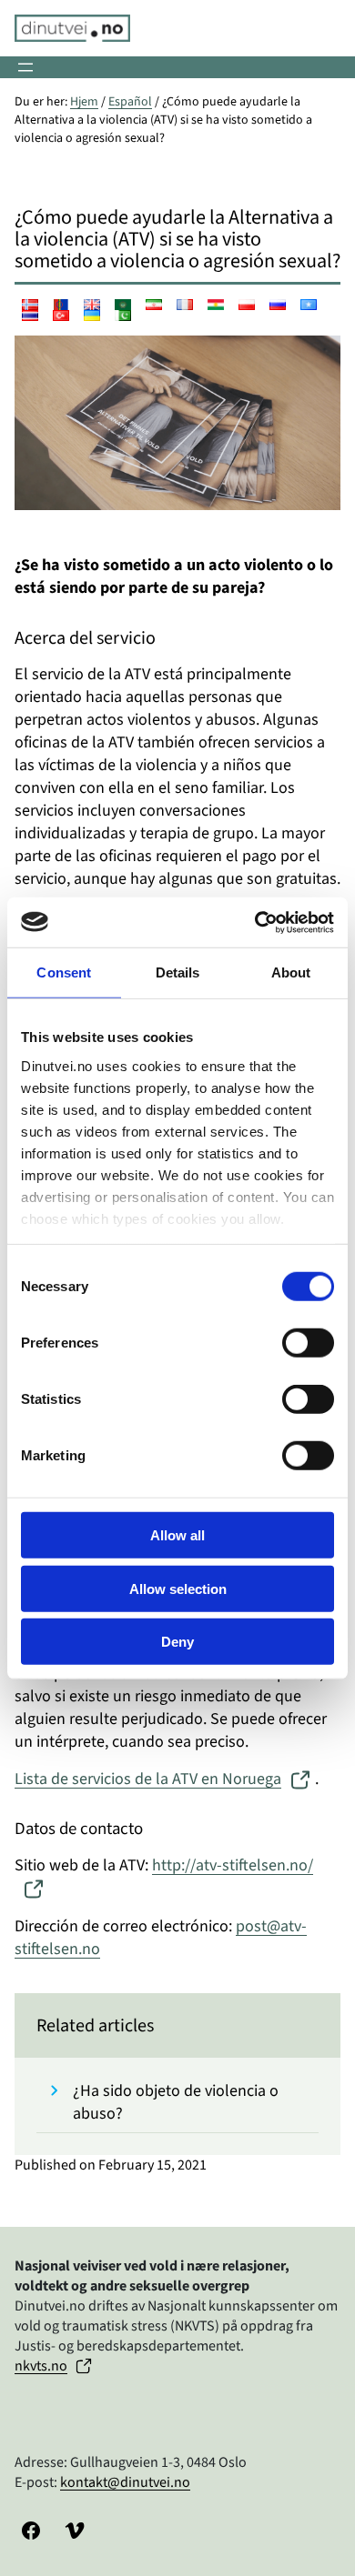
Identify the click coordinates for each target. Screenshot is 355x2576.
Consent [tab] (64, 972)
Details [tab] (178, 972)
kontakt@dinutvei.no (125, 2482)
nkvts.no (41, 2366)
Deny (177, 1642)
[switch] (308, 1343)
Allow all (177, 1535)
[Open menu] (25, 67)
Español (130, 102)
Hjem (84, 102)
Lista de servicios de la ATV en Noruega (148, 1779)
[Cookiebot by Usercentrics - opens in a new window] (255, 922)
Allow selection (178, 1588)
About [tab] (291, 972)
